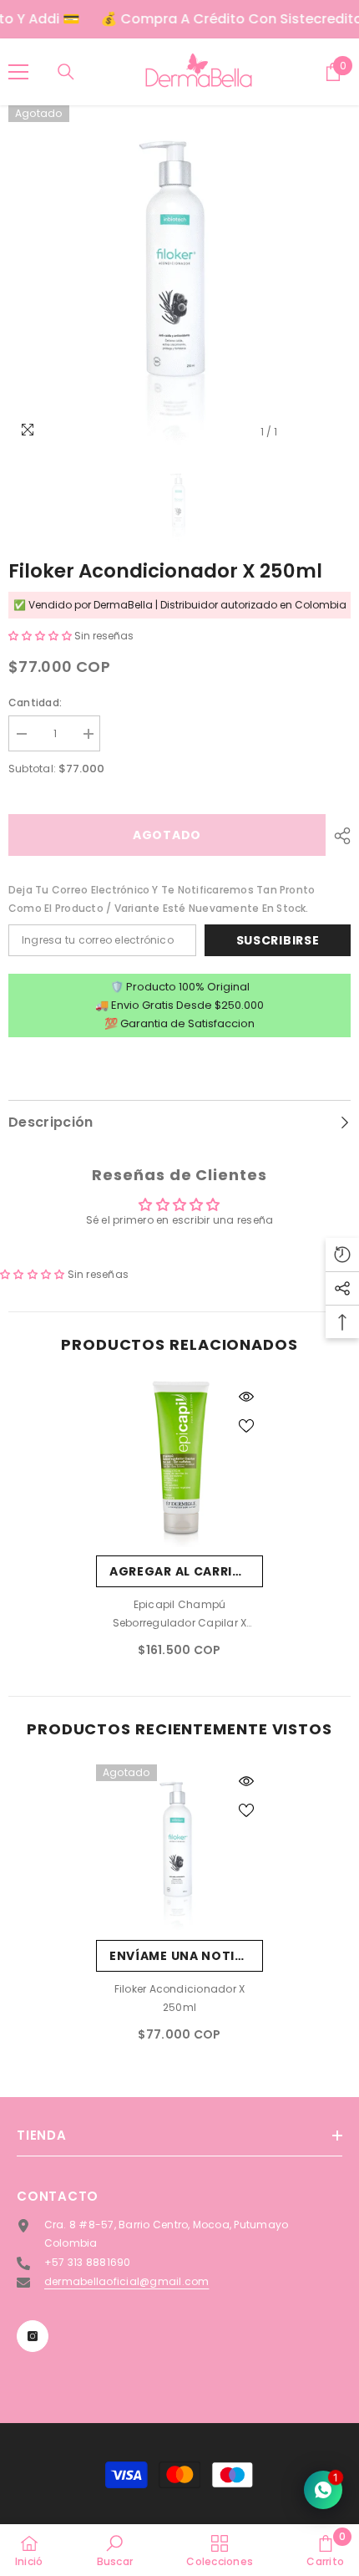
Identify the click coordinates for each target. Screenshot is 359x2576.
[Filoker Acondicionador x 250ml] (179, 1848)
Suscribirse (278, 940)
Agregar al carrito (181, 1571)
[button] (41, 636)
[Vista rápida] (246, 1397)
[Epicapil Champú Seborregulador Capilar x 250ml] (179, 1464)
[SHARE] (338, 836)
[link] (115, 2550)
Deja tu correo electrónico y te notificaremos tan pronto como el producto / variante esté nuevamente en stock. (162, 899)
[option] (179, 277)
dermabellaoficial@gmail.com (126, 2281)
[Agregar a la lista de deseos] (246, 1426)
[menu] (18, 72)
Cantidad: (35, 703)
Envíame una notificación (186, 1956)
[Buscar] (66, 72)
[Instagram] (33, 2336)
